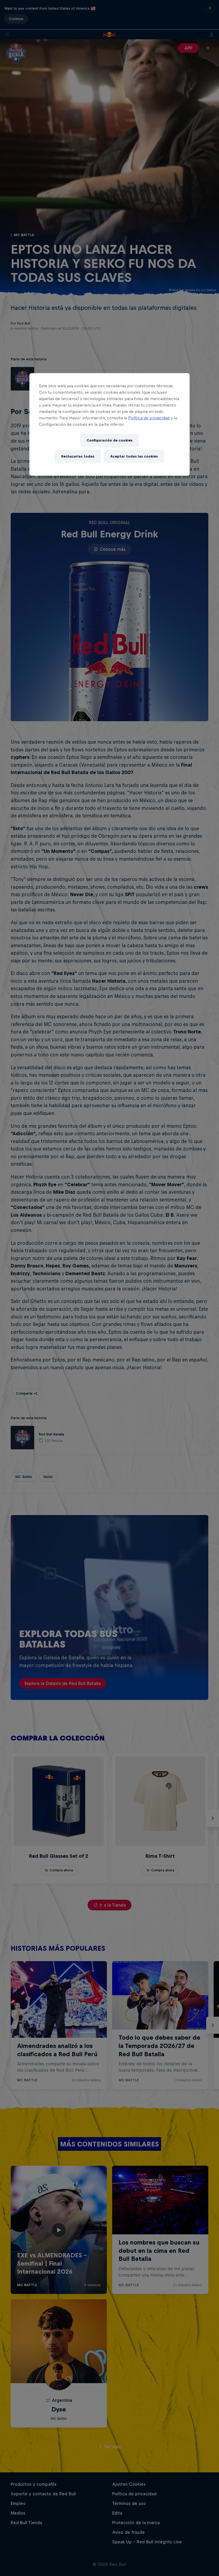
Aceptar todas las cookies (134, 456)
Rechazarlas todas (78, 456)
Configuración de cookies (109, 440)
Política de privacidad (149, 418)
